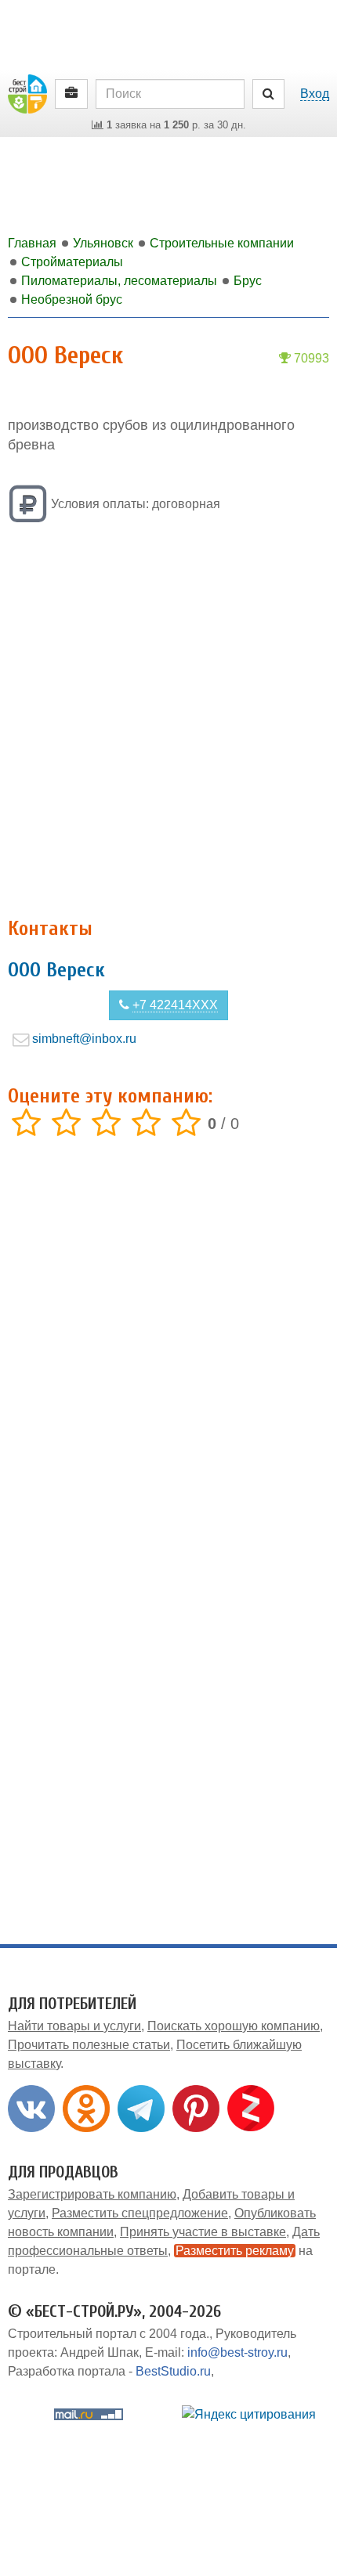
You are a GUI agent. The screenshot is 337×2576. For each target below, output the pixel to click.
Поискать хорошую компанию (234, 2026)
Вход (315, 94)
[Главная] (27, 93)
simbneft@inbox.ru (84, 1039)
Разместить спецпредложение (140, 2213)
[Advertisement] (168, 722)
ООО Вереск (56, 970)
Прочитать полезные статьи (89, 2045)
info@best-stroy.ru (237, 2352)
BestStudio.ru (173, 2371)
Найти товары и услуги (74, 2026)
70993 (310, 358)
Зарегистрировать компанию (92, 2194)
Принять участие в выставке (203, 2232)
